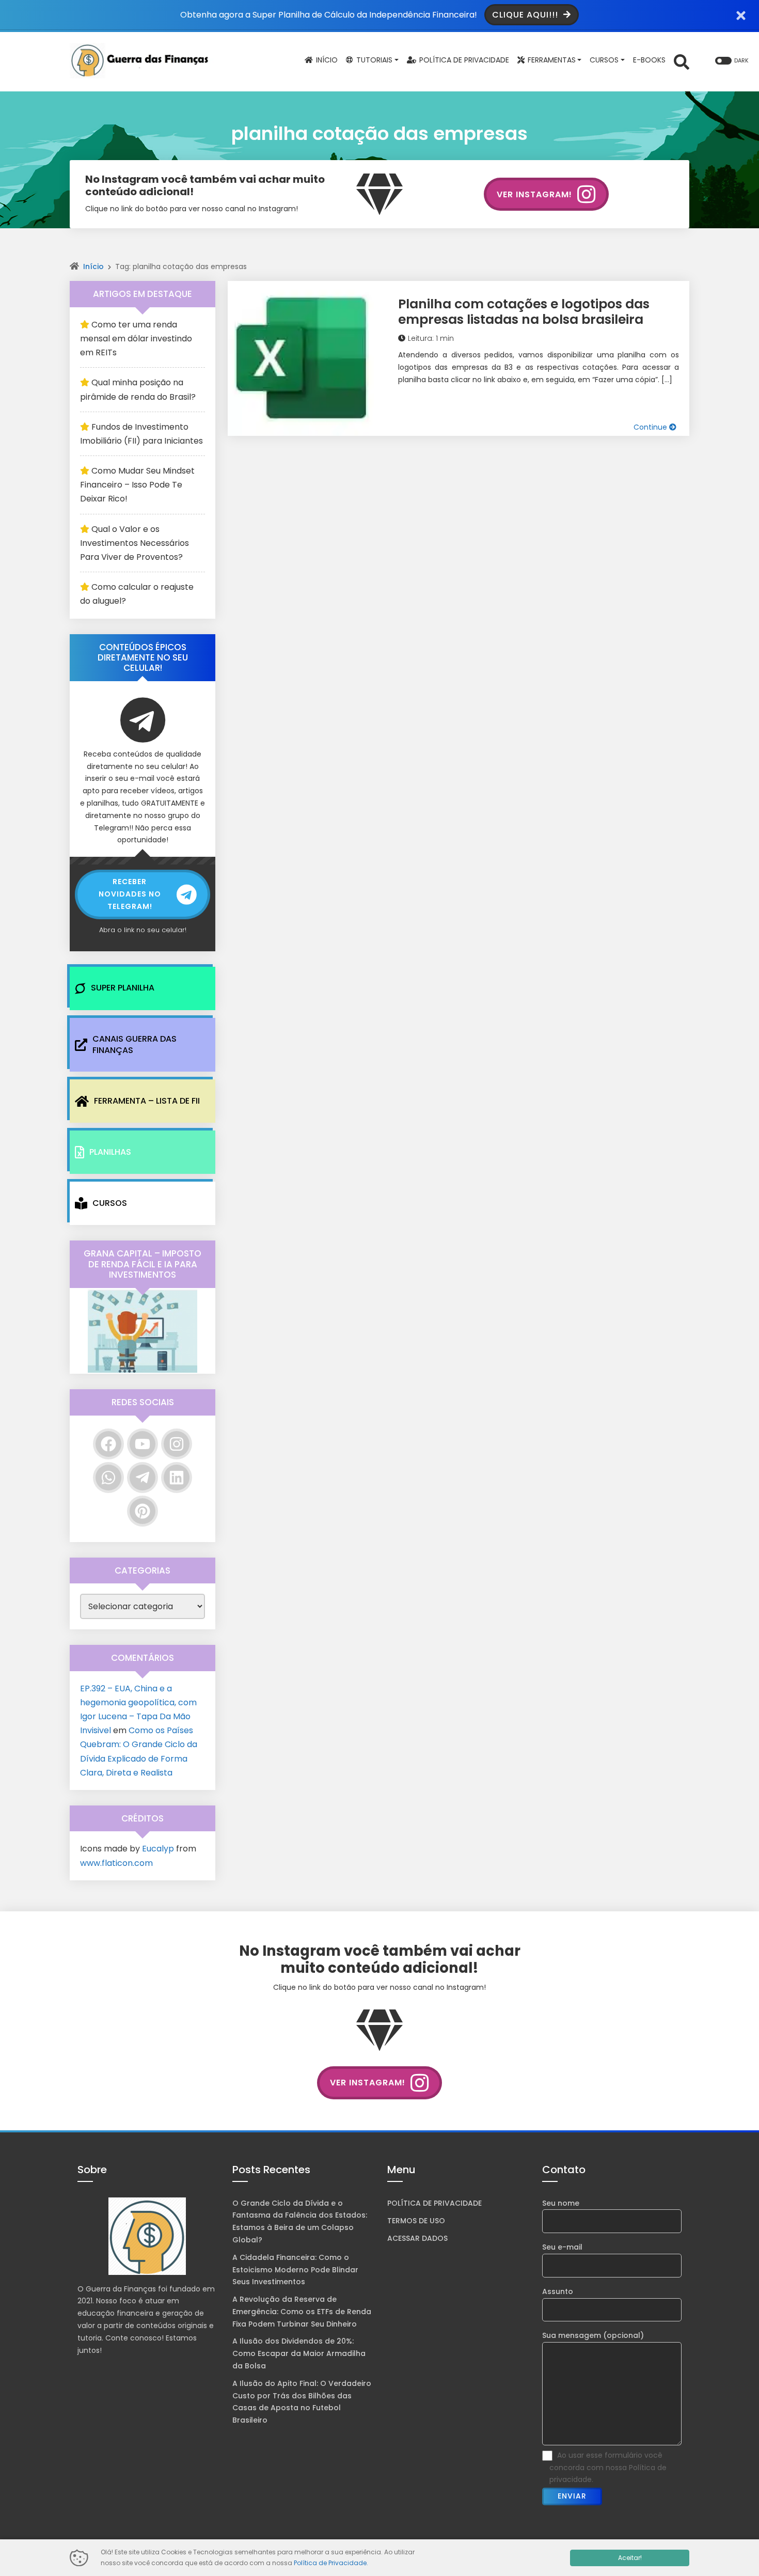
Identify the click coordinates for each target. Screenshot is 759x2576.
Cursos (110, 1203)
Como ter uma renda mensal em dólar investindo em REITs (136, 339)
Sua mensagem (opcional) (593, 2335)
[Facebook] (108, 1444)
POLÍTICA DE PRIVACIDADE (434, 2203)
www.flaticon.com (116, 1863)
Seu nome (561, 2203)
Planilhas (110, 1152)
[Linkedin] (177, 1478)
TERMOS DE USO (416, 2221)
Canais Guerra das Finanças (135, 1044)
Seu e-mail (562, 2247)
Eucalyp (158, 1849)
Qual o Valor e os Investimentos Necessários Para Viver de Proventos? (135, 543)
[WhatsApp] (108, 1478)
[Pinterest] (143, 1511)
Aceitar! (630, 2558)
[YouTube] (143, 1444)
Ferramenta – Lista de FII (147, 1101)
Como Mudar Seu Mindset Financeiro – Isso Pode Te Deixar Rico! (137, 485)
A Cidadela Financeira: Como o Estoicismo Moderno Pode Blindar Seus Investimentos (295, 2270)
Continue (651, 427)
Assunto (558, 2291)
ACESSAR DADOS (417, 2238)
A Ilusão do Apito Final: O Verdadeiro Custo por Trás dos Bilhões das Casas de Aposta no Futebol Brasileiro (302, 2402)
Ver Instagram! (534, 194)
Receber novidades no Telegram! (130, 894)
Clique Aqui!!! (526, 15)
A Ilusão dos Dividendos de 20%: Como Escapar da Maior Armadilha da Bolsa (299, 2353)
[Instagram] (177, 1444)
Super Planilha (123, 988)
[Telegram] (143, 1478)
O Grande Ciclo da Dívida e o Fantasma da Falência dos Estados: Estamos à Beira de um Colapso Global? (300, 2221)
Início (93, 266)
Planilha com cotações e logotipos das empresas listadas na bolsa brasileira (524, 312)
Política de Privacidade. (331, 2563)
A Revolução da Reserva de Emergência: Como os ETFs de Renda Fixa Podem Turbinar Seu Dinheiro (302, 2312)
